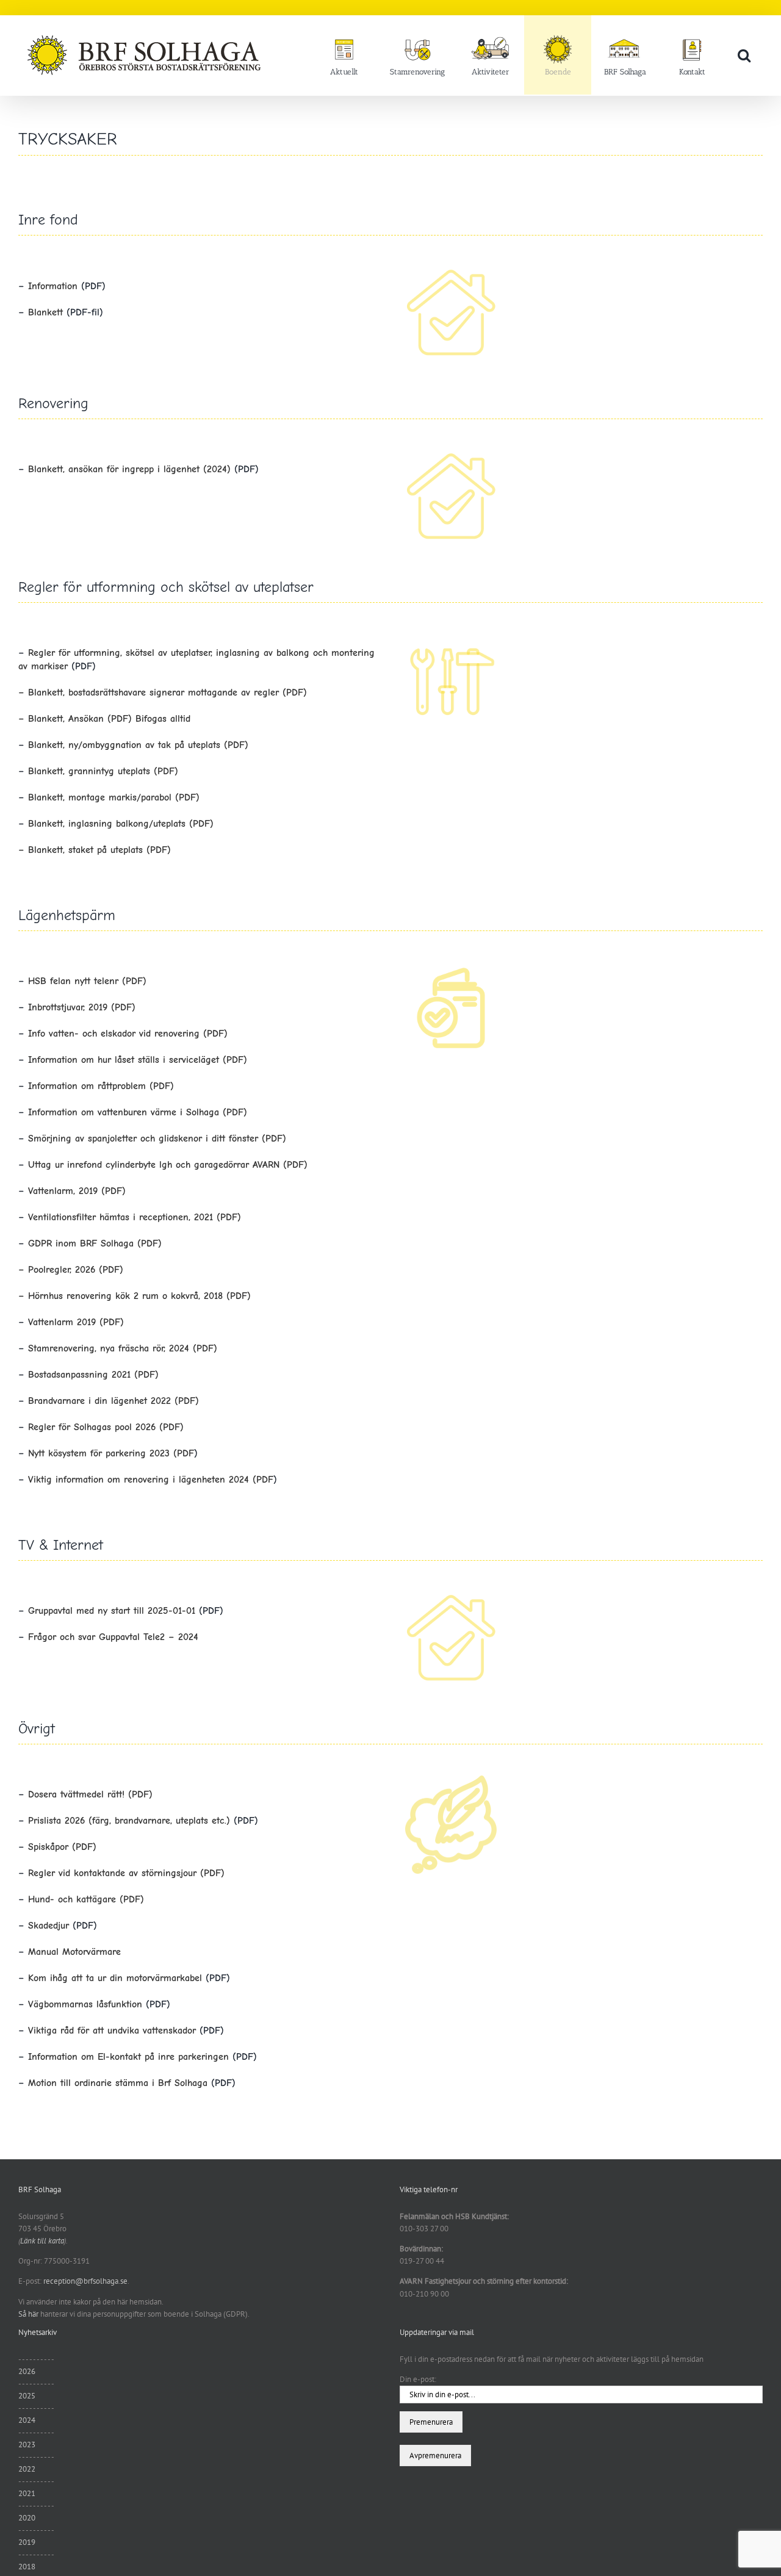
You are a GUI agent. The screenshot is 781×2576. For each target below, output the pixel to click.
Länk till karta (42, 2241)
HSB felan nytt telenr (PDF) (87, 981)
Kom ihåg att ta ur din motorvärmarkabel (115, 1978)
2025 (27, 2396)
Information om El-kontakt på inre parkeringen (130, 2057)
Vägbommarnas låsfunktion (85, 2004)
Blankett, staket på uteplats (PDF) (95, 850)
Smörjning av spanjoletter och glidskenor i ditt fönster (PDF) (157, 1139)
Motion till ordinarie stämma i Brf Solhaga (118, 2083)
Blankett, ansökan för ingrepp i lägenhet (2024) (129, 469)
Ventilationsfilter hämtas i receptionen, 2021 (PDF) (135, 1217)
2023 (27, 2445)
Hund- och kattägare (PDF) (86, 1899)
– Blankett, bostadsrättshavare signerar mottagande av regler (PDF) (163, 693)
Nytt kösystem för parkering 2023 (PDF (111, 1453)
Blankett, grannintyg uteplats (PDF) (103, 771)
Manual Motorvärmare (74, 1952)
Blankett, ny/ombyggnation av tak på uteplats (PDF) (138, 745)
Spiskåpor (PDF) (62, 1847)
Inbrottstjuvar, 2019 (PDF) (82, 1007)
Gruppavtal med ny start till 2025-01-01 (113, 1611)
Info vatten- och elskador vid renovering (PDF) (128, 1034)
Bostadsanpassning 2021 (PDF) (93, 1375)
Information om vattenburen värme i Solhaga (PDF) (138, 1112)
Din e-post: (418, 2379)
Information (53, 286)
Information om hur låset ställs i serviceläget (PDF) (138, 1060)
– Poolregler (44, 1270)
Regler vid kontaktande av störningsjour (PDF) (126, 1873)
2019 (27, 2542)
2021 (27, 2493)
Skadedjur (50, 1926)
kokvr (180, 1296)
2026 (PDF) (97, 1270)
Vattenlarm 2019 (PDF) (76, 1322)
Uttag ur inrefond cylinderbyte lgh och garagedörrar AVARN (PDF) (168, 1165)
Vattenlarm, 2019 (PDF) (77, 1191)
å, (197, 1296)
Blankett (45, 312)
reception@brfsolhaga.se (85, 2281)
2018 (27, 2567)
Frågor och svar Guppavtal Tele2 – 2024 (113, 1637)
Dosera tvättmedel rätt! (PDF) (90, 1794)
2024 (27, 2420)
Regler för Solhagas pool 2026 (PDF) (106, 1427)
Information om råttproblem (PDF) (101, 1086)
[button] (744, 55)
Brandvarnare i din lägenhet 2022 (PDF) (113, 1401)
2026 (27, 2371)
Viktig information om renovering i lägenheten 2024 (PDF (151, 1480)
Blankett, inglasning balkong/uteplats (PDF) (121, 824)
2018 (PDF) (225, 1296)
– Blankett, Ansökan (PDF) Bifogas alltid (104, 719)
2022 (27, 2469)
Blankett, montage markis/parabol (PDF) (114, 797)
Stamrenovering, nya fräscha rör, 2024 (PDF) (123, 1348)
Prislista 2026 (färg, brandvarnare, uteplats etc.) (131, 1821)
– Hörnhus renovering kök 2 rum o (93, 1296)
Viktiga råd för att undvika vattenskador (114, 2031)
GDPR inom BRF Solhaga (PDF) (95, 1243)
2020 (27, 2518)
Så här (28, 2314)
